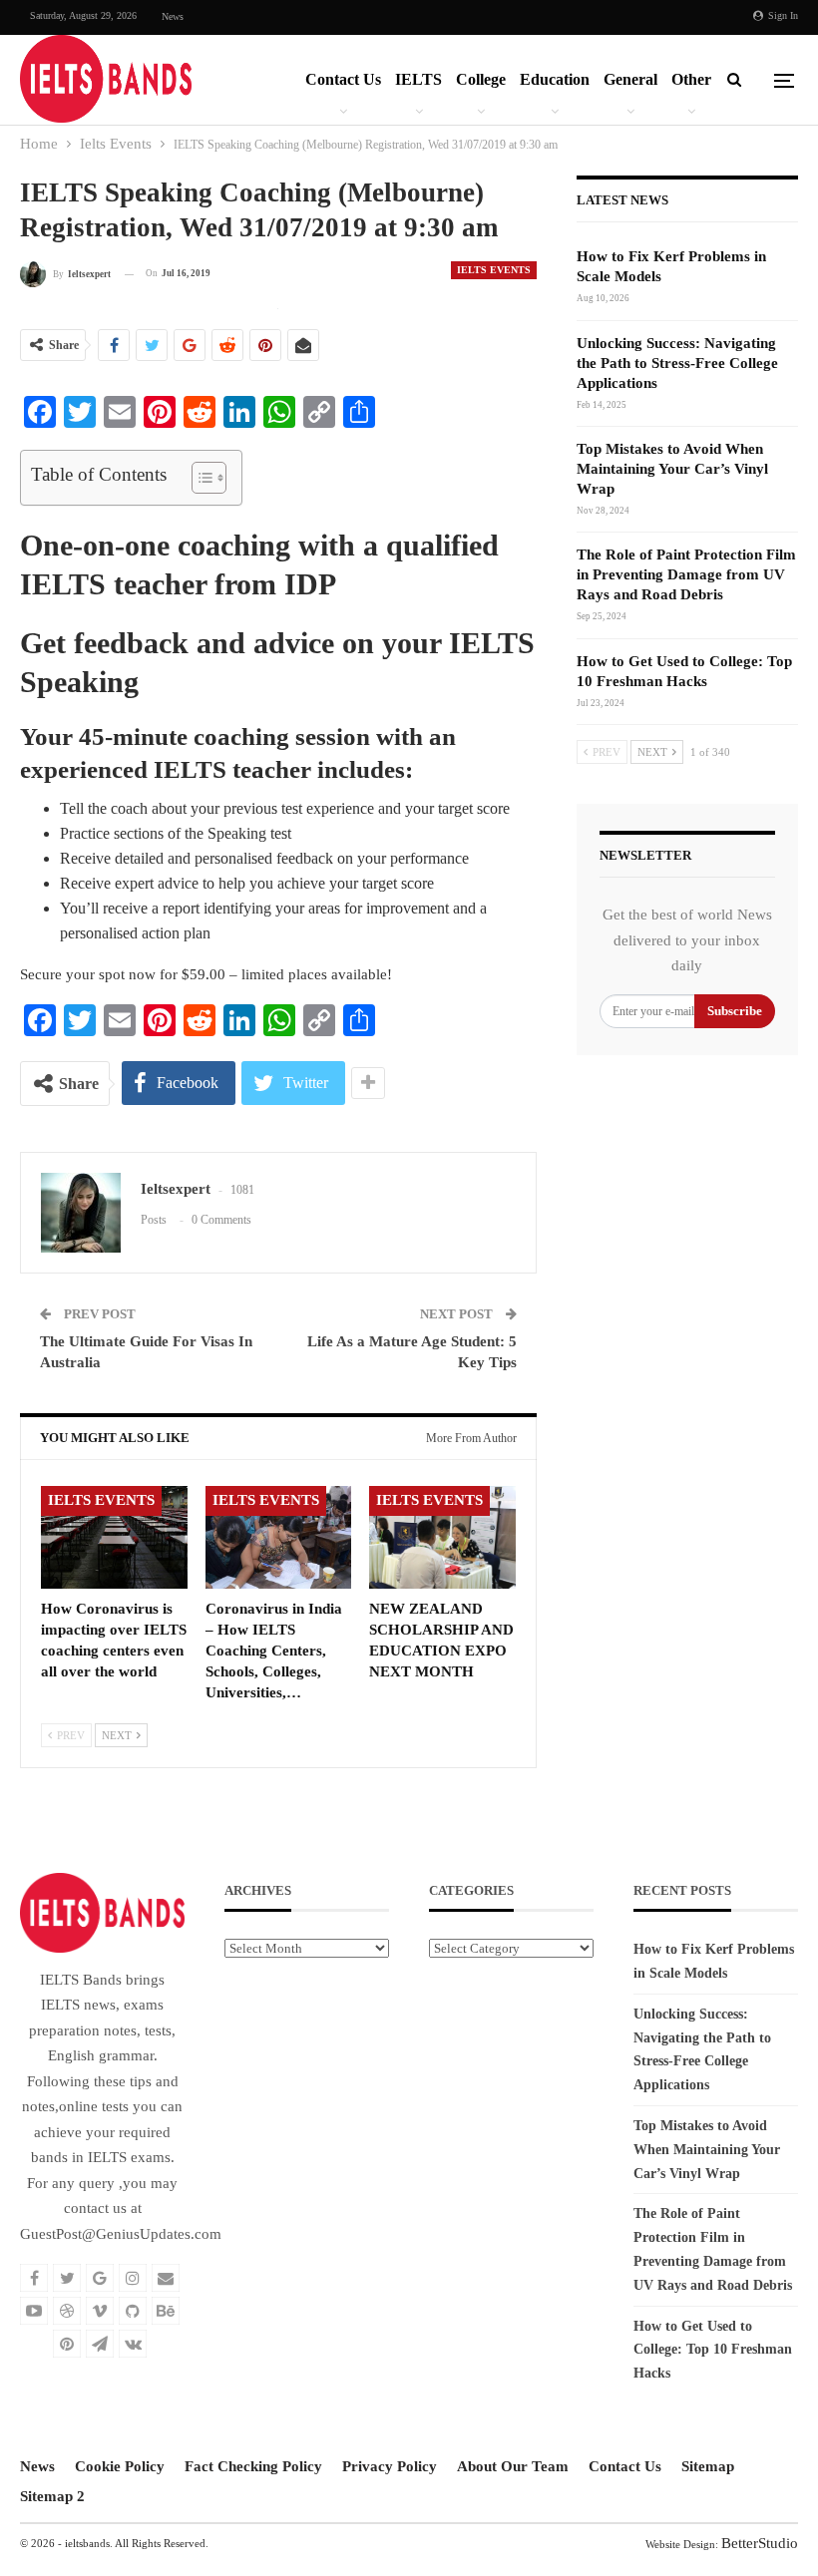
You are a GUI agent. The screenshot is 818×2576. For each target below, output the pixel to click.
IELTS (418, 79)
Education (555, 79)
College (481, 79)
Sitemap (708, 2466)
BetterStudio (760, 2543)
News (173, 16)
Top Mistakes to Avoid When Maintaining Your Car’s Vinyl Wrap (672, 469)
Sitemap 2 (52, 2496)
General (630, 79)
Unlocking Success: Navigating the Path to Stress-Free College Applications (677, 363)
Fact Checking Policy (253, 2466)
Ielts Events (494, 270)
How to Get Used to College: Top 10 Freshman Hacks (713, 2350)
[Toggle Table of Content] (199, 478)
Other (691, 79)
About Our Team (513, 2466)
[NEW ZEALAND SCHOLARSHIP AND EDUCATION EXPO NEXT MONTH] (442, 1537)
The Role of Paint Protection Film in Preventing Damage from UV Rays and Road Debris (686, 574)
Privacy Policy (390, 2466)
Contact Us (343, 79)
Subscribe (735, 1011)
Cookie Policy (120, 2466)
